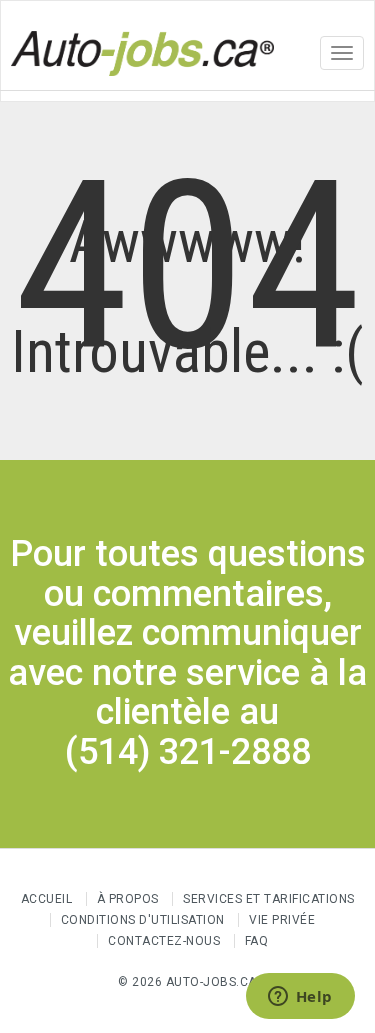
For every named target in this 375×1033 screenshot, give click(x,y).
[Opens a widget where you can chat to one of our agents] (300, 998)
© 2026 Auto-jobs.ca (187, 982)
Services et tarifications (269, 899)
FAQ (257, 941)
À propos (128, 899)
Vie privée (282, 920)
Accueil (47, 899)
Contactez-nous (164, 941)
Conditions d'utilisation (143, 920)
